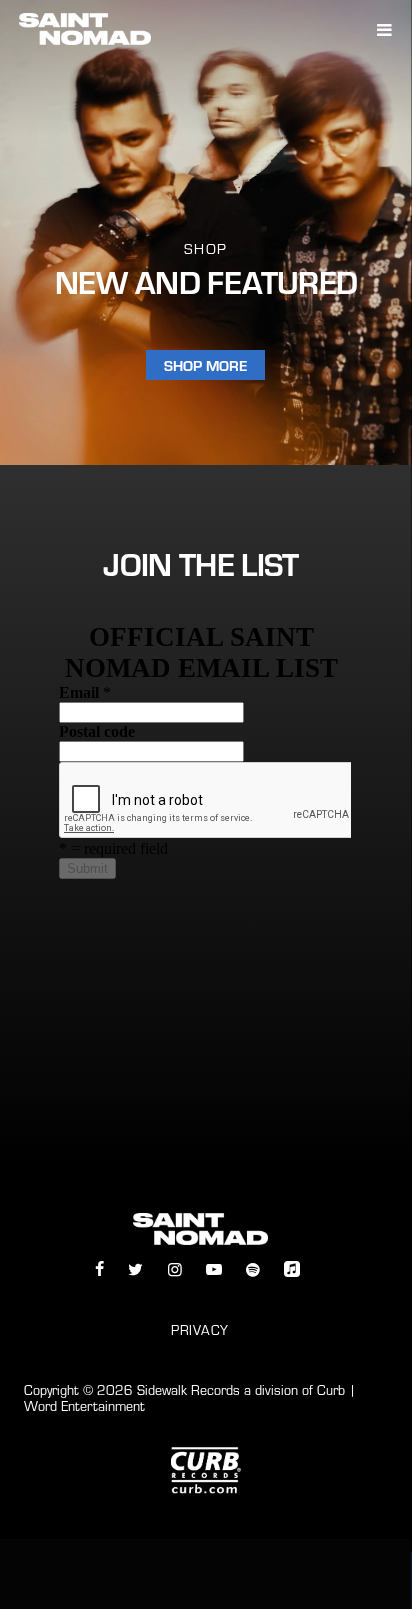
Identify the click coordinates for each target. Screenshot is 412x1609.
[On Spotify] (253, 1269)
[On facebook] (99, 1269)
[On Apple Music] (292, 1269)
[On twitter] (135, 1269)
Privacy (200, 1330)
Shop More (205, 365)
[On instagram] (174, 1269)
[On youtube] (214, 1269)
